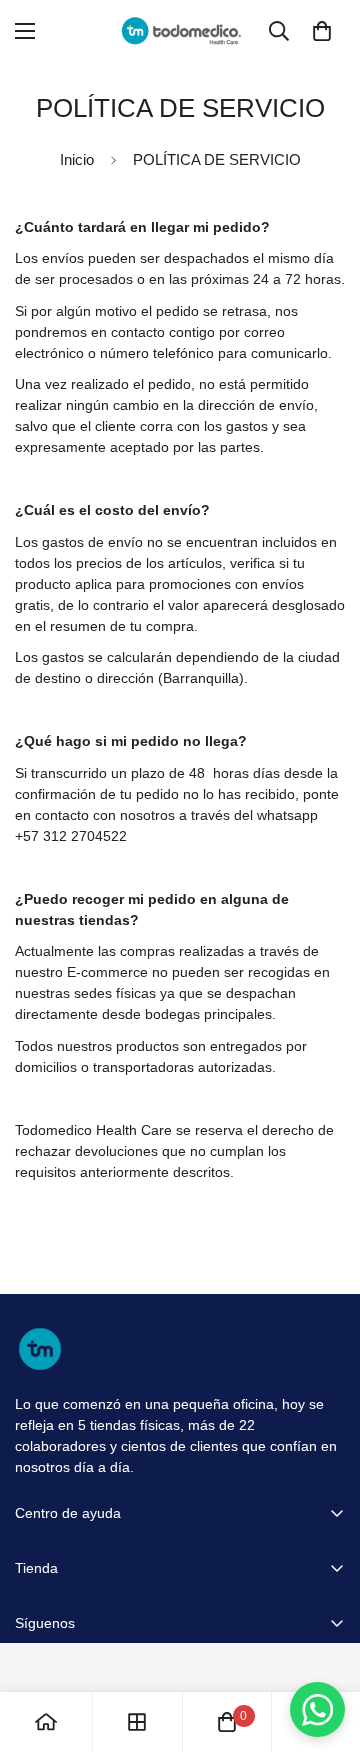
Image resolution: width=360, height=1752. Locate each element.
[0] (322, 31)
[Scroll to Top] (324, 1646)
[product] (46, 1722)
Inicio (77, 159)
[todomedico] (180, 30)
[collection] (137, 1722)
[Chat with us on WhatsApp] (317, 1709)
